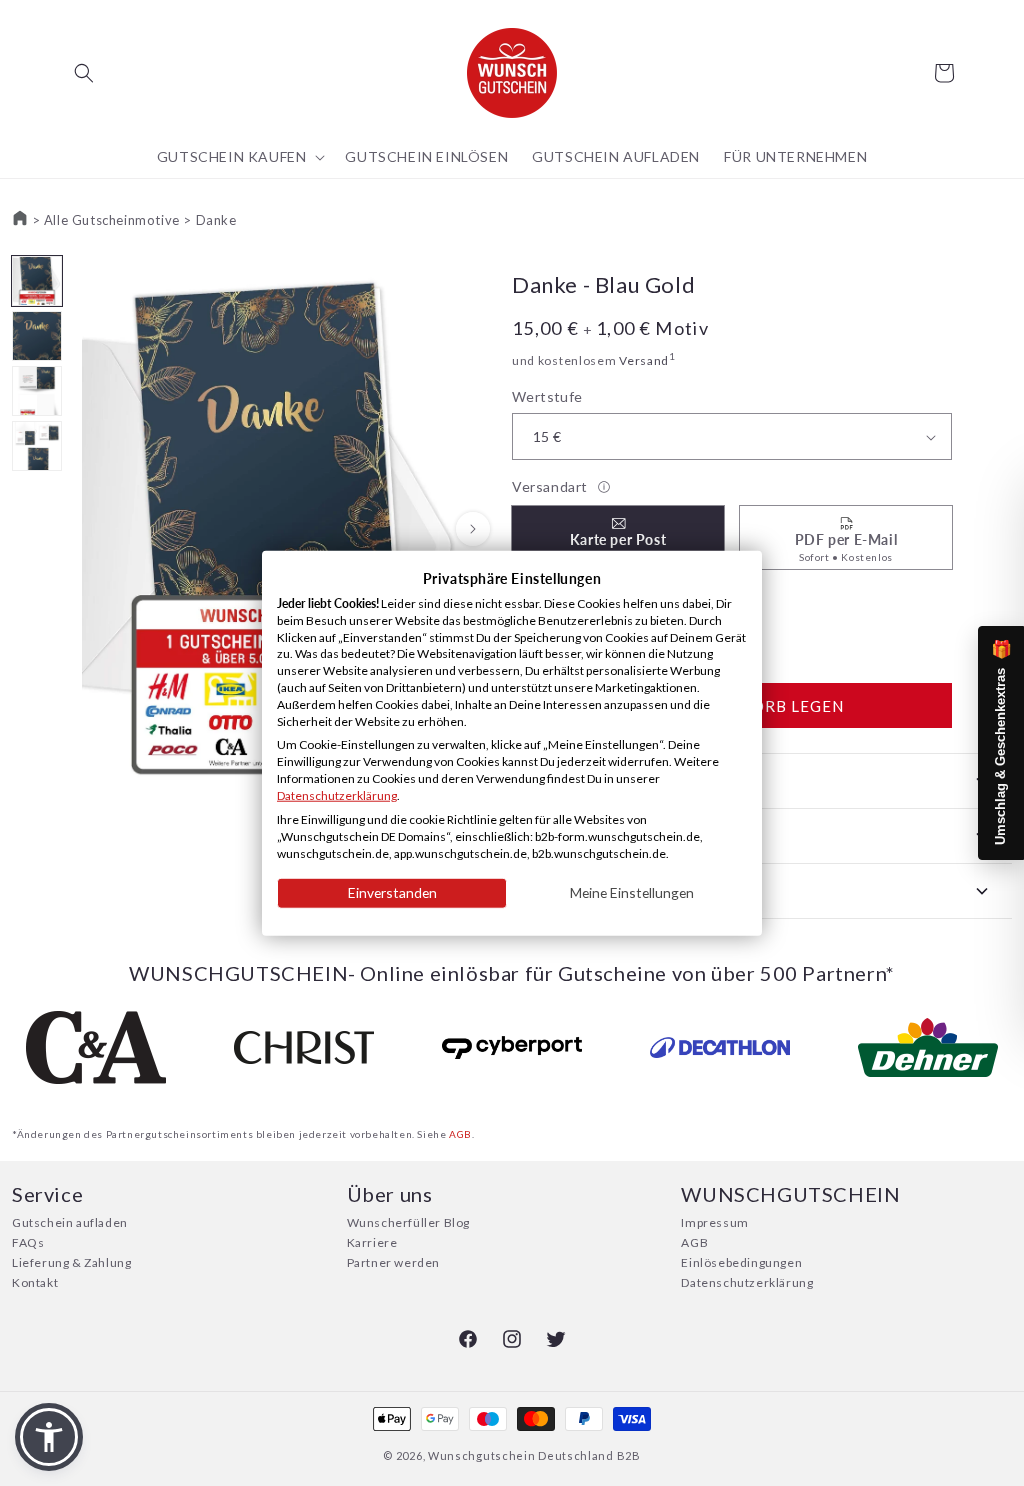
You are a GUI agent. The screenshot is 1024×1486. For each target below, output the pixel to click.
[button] (84, 73)
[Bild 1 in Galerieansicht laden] (37, 281)
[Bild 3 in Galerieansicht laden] (37, 391)
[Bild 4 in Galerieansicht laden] (37, 446)
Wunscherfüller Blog (408, 1222)
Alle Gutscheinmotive (112, 220)
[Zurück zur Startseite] (20, 220)
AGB (460, 1134)
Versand (644, 360)
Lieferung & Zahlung (71, 1262)
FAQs (28, 1242)
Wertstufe (547, 396)
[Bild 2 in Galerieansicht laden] (37, 336)
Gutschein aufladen (70, 1222)
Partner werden (393, 1262)
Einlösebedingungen (741, 1262)
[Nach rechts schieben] (473, 529)
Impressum (714, 1222)
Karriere (372, 1242)
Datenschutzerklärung (747, 1282)
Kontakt (35, 1282)
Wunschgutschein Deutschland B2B (534, 1455)
